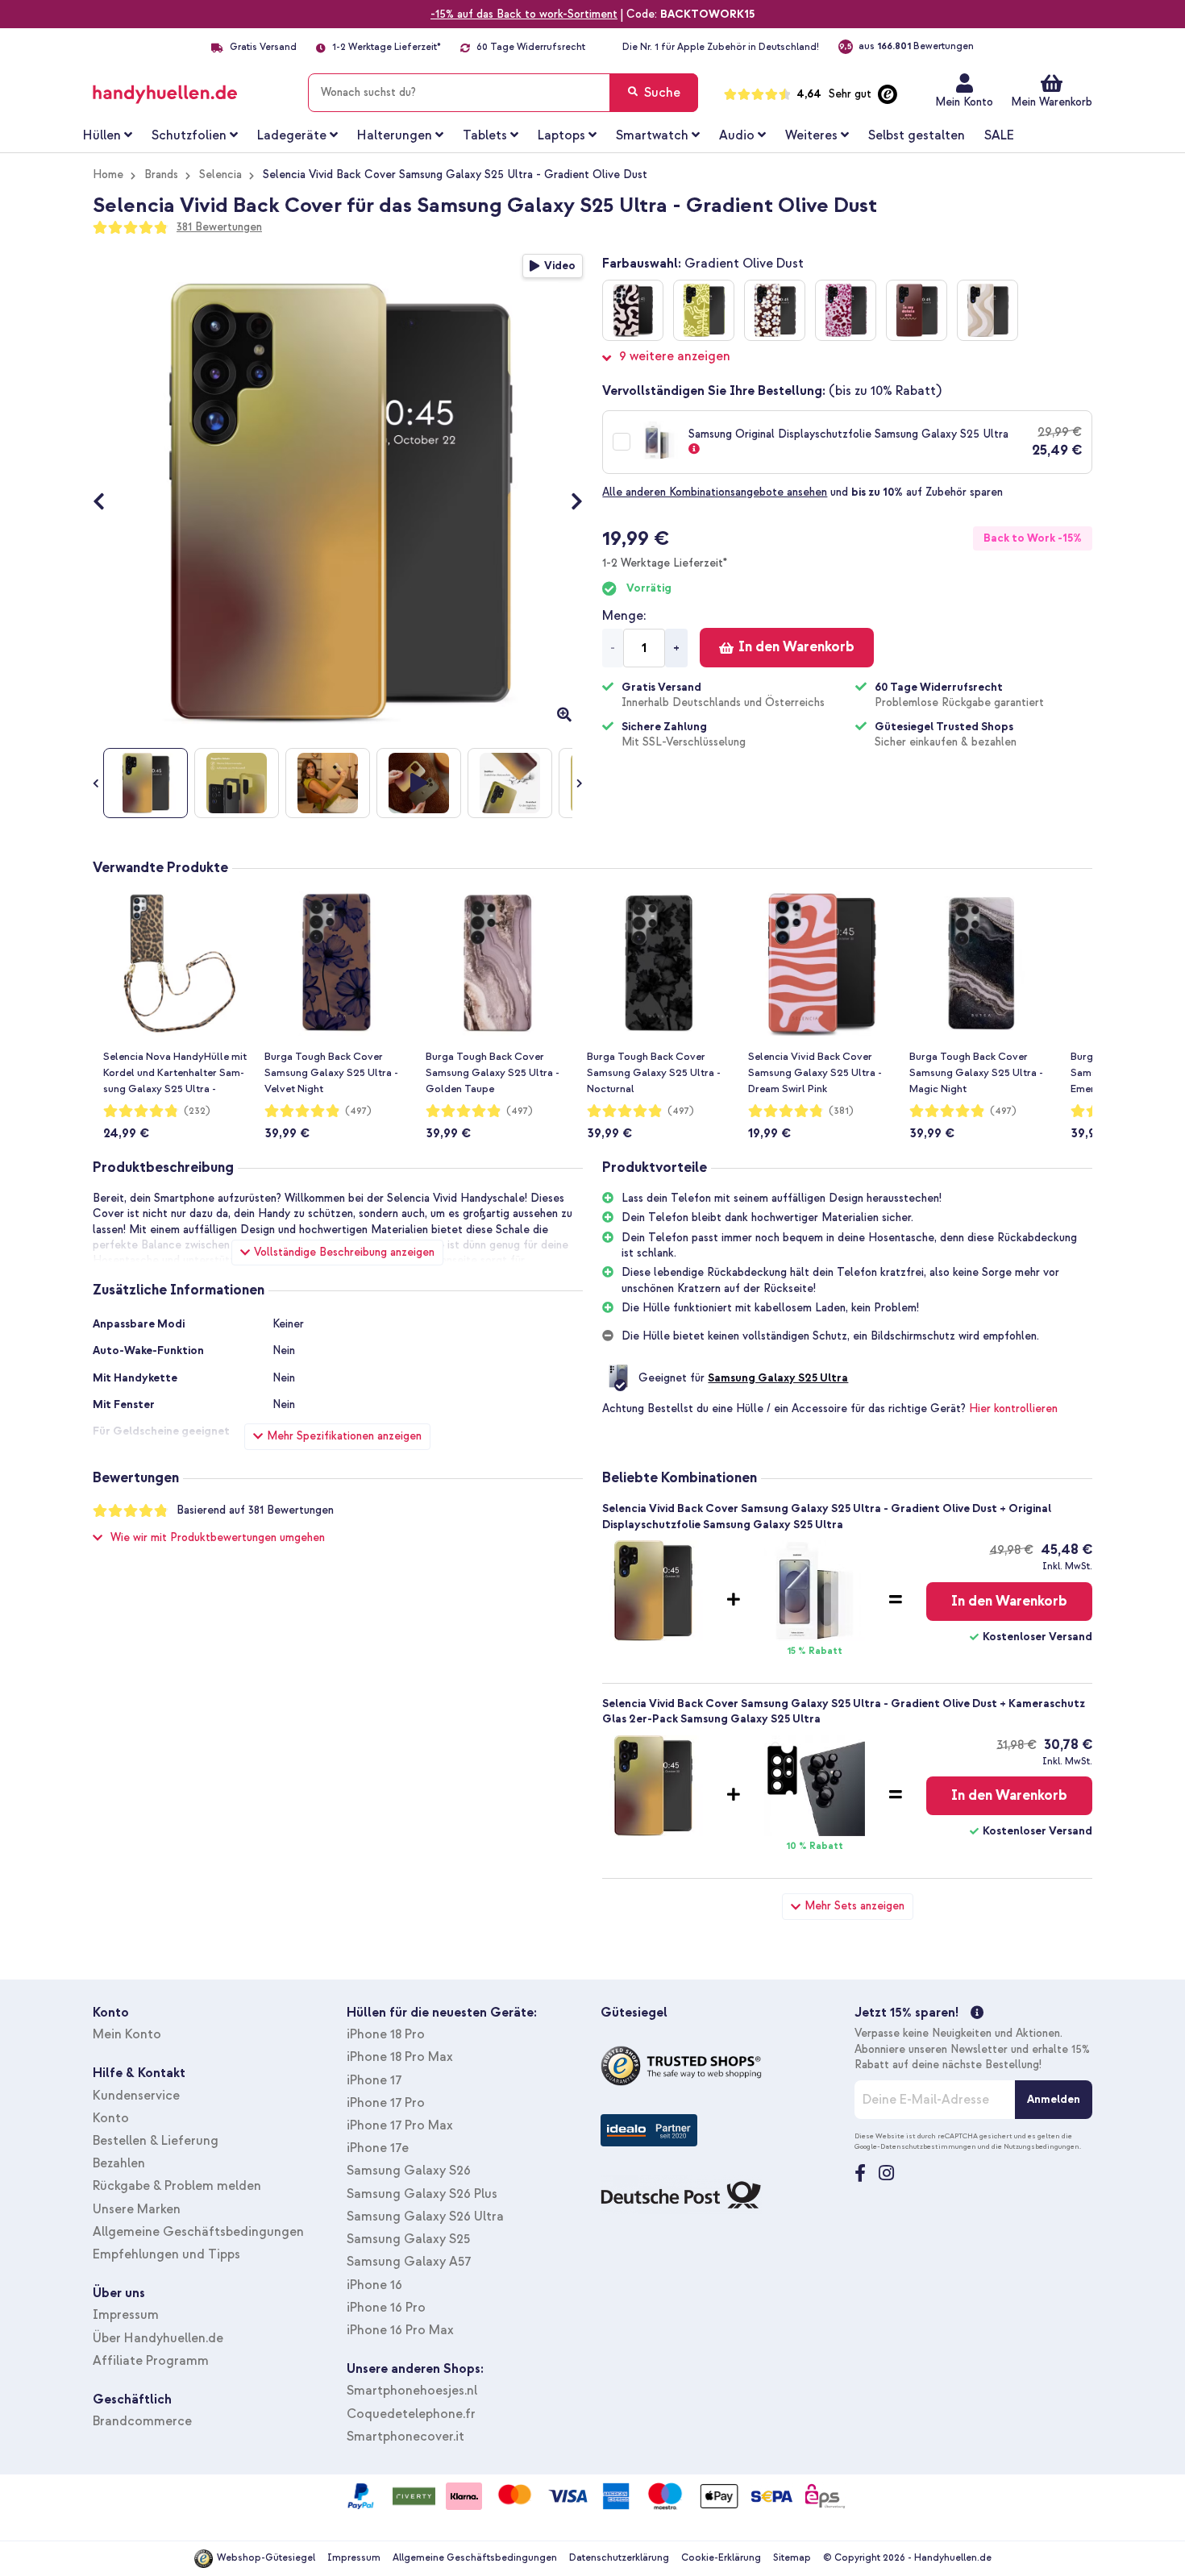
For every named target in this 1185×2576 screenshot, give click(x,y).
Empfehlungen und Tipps (166, 2254)
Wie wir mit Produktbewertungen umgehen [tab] (218, 1537)
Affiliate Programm (151, 2361)
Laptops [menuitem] (561, 135)
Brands (161, 175)
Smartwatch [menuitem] (652, 135)
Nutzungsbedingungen (1042, 2146)
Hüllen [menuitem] (102, 135)
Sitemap (792, 2558)
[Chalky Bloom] (704, 310)
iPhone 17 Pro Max (400, 2125)
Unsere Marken (137, 2209)
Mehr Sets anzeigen (854, 1906)
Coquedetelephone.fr (411, 2414)
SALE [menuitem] (999, 135)
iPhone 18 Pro (386, 2034)
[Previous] (107, 503)
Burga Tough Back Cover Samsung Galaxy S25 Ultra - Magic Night (976, 1073)
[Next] (569, 503)
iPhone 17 (374, 2080)
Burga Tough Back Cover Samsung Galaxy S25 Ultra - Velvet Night (331, 1073)
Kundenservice (136, 2096)
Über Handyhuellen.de (158, 2338)
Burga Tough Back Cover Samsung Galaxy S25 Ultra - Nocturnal (654, 1073)
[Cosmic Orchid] (846, 310)
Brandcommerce (142, 2421)
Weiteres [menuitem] (811, 135)
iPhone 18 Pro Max (400, 2057)
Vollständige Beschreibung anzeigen (344, 1252)
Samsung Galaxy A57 (409, 2262)
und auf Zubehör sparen (802, 492)
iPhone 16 (374, 2285)
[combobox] (503, 93)
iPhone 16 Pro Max (400, 2330)
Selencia (220, 175)
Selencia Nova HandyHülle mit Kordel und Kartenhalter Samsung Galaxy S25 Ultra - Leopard (175, 1074)
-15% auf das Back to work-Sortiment (524, 14)
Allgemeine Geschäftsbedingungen (198, 2232)
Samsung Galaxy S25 (408, 2239)
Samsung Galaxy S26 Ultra (425, 2217)
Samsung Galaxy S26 (409, 2171)
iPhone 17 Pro (386, 2103)
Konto (111, 2118)
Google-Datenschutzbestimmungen (915, 2146)
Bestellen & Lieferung (156, 2141)
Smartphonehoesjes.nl (412, 2391)
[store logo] (188, 89)
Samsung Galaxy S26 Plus (422, 2194)
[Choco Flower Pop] (775, 310)
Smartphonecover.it (405, 2437)
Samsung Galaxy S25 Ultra (778, 1378)
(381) (841, 1111)
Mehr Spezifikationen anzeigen (344, 1436)
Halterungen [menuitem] (395, 135)
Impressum (126, 2315)
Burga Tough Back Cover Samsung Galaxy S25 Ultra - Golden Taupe (493, 1073)
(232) (197, 1111)
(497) (358, 1111)
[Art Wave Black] (633, 310)
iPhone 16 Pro (386, 2308)
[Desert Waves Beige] (987, 310)
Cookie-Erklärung (721, 2558)
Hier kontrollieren (1013, 1408)
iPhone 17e (378, 2148)
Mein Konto (964, 102)
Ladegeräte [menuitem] (292, 135)
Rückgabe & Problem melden (177, 2186)
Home (108, 175)
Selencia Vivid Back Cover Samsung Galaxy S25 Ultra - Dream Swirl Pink (815, 1073)
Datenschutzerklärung (619, 2558)
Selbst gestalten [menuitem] (917, 135)
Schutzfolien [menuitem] (189, 135)
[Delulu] (917, 310)
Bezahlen (119, 2163)
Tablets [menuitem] (485, 135)
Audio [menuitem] (737, 135)
